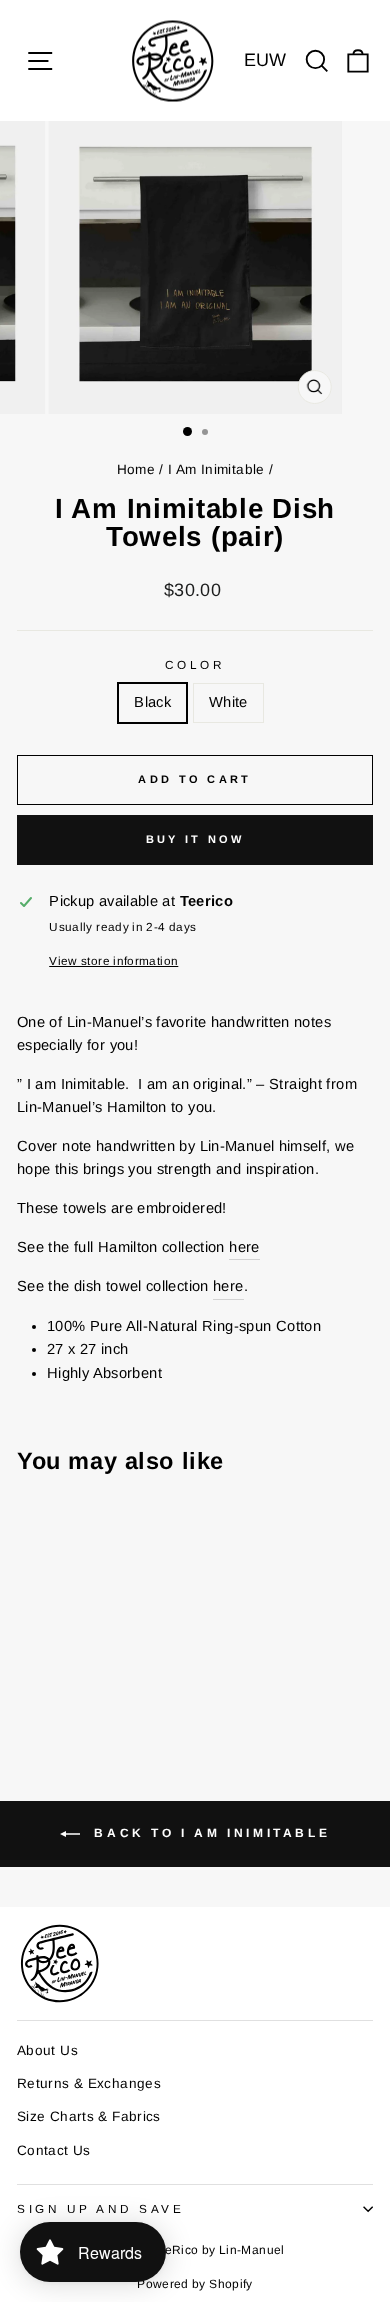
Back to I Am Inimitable (209, 1833)
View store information (113, 960)
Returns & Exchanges (89, 2083)
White (228, 702)
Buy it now (195, 839)
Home (136, 469)
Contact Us (54, 2150)
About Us (47, 2050)
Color (195, 664)
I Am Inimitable (216, 469)
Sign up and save (101, 2208)
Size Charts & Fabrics (89, 2116)
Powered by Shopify (195, 2284)
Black (152, 702)
